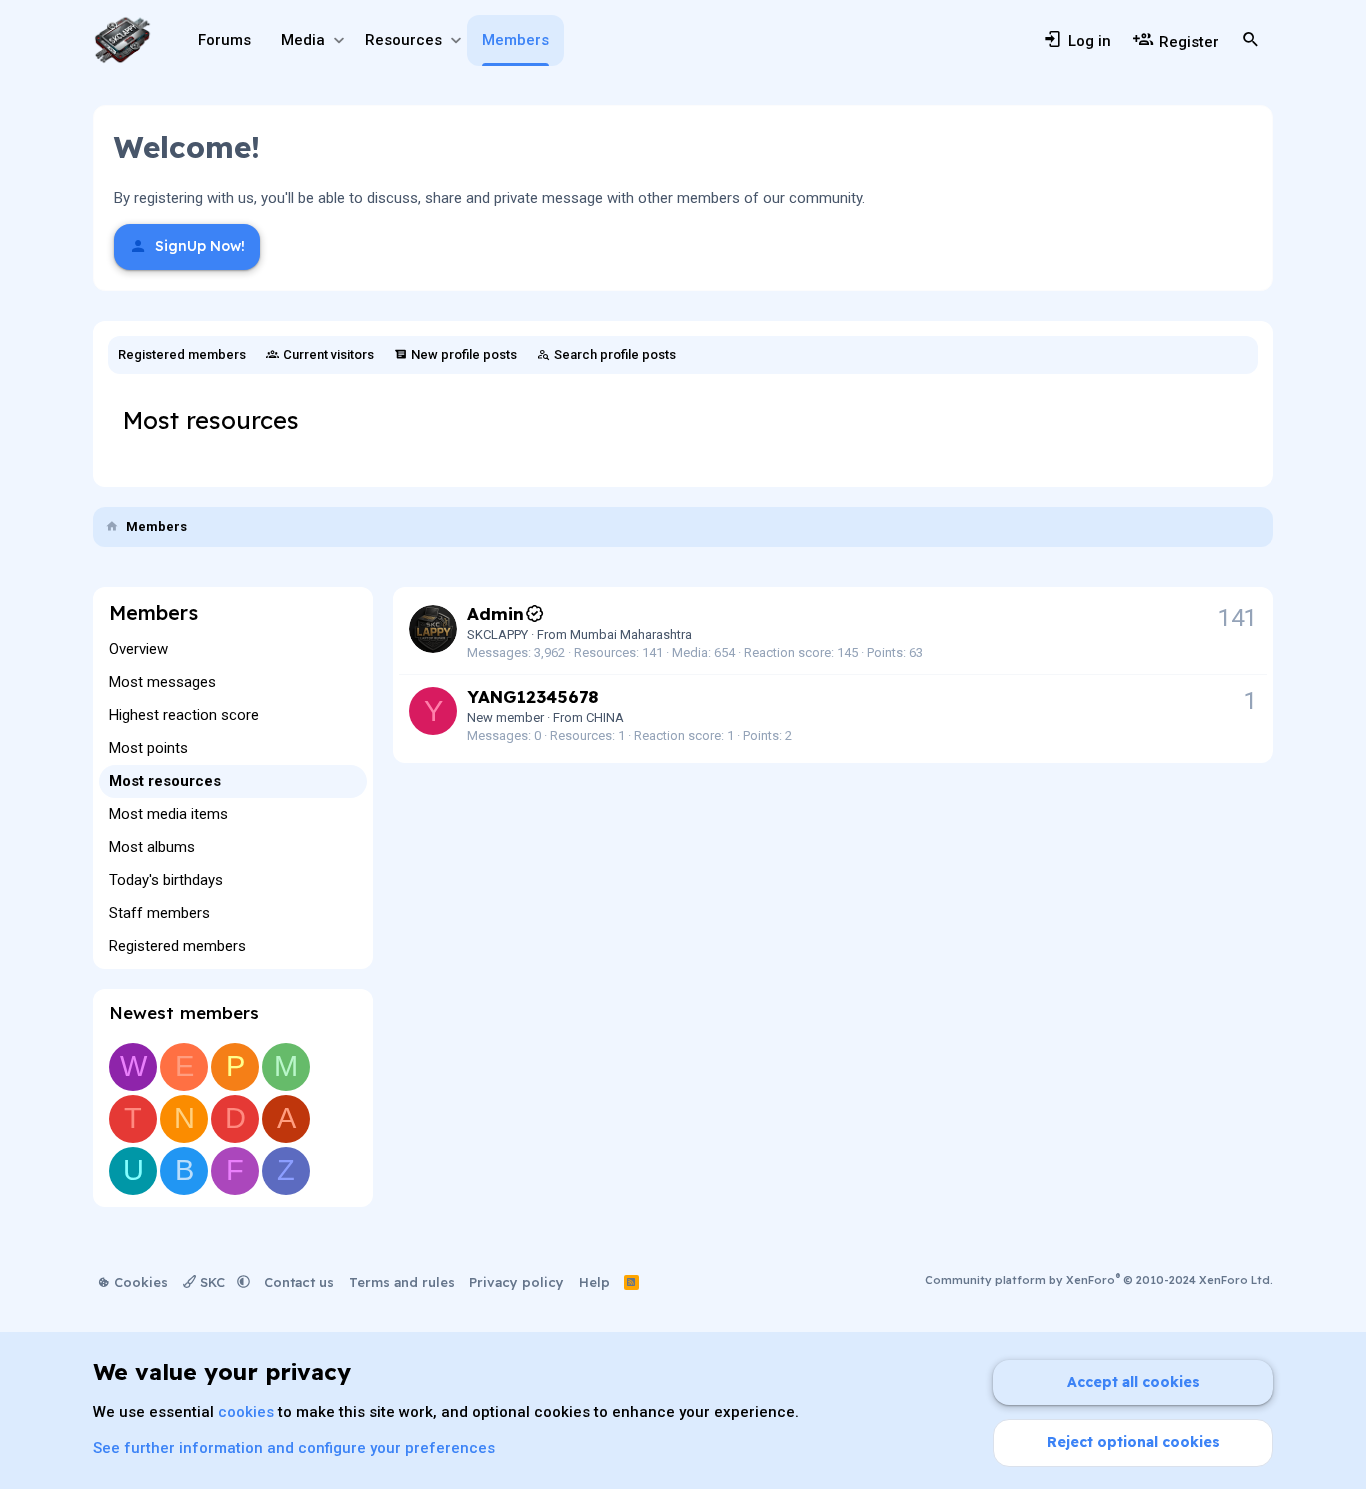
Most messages (162, 682)
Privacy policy (516, 1282)
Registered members (182, 354)
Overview (138, 649)
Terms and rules (402, 1282)
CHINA (605, 717)
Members (515, 40)
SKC (212, 1282)
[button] (338, 40)
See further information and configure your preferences (294, 1448)
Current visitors (328, 354)
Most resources (165, 781)
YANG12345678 (532, 696)
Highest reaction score (184, 715)
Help (594, 1282)
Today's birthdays (166, 880)
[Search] (1251, 40)
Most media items (168, 814)
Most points (148, 748)
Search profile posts (615, 354)
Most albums (152, 847)
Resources (403, 40)
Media (303, 40)
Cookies (139, 1282)
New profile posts (464, 354)
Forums (224, 40)
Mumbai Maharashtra (631, 634)
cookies (246, 1412)
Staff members (159, 913)
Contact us (299, 1282)
